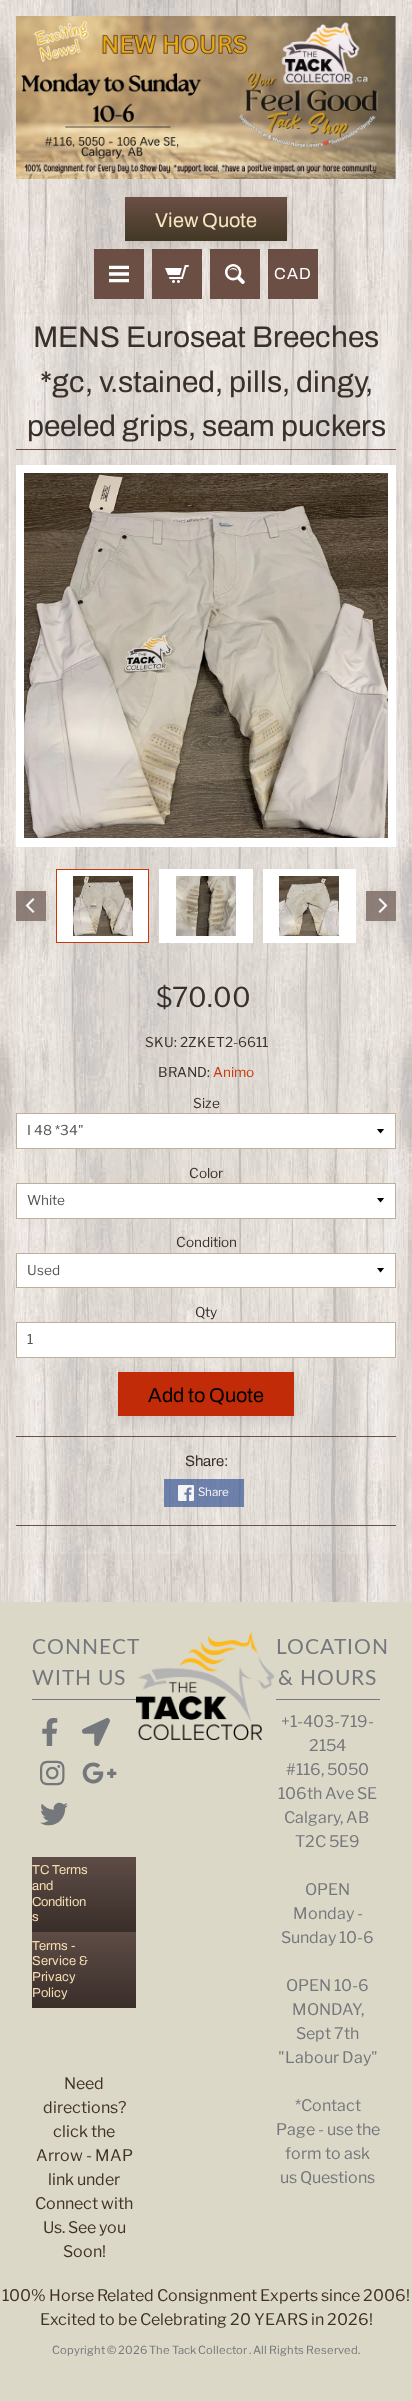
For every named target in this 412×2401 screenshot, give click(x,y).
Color (206, 1173)
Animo (233, 1072)
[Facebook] (50, 1728)
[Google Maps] (92, 1728)
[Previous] (31, 906)
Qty (206, 1312)
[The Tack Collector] (206, 97)
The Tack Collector (199, 2350)
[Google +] (92, 1769)
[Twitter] (50, 1810)
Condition (206, 1242)
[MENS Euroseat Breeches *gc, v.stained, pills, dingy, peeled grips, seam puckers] (102, 906)
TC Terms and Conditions (60, 1893)
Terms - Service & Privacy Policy (60, 1969)
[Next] (381, 906)
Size (206, 1103)
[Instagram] (50, 1769)
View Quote (206, 220)
